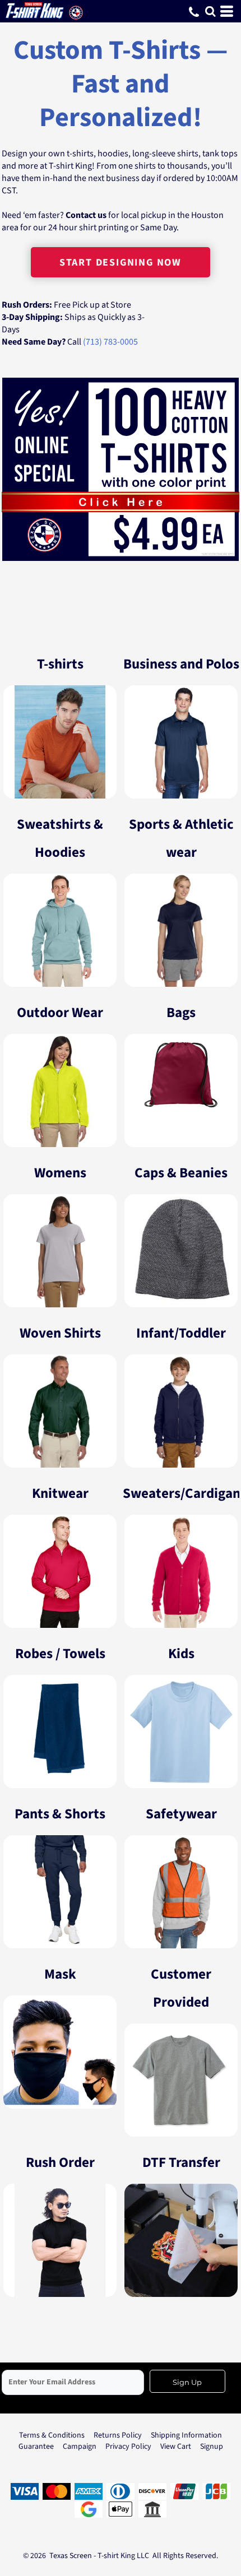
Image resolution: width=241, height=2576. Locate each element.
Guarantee (36, 2447)
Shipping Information (186, 2435)
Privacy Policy (128, 2447)
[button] (210, 11)
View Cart (176, 2447)
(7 (87, 342)
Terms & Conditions (52, 2435)
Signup (212, 2447)
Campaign (80, 2447)
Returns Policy (118, 2435)
